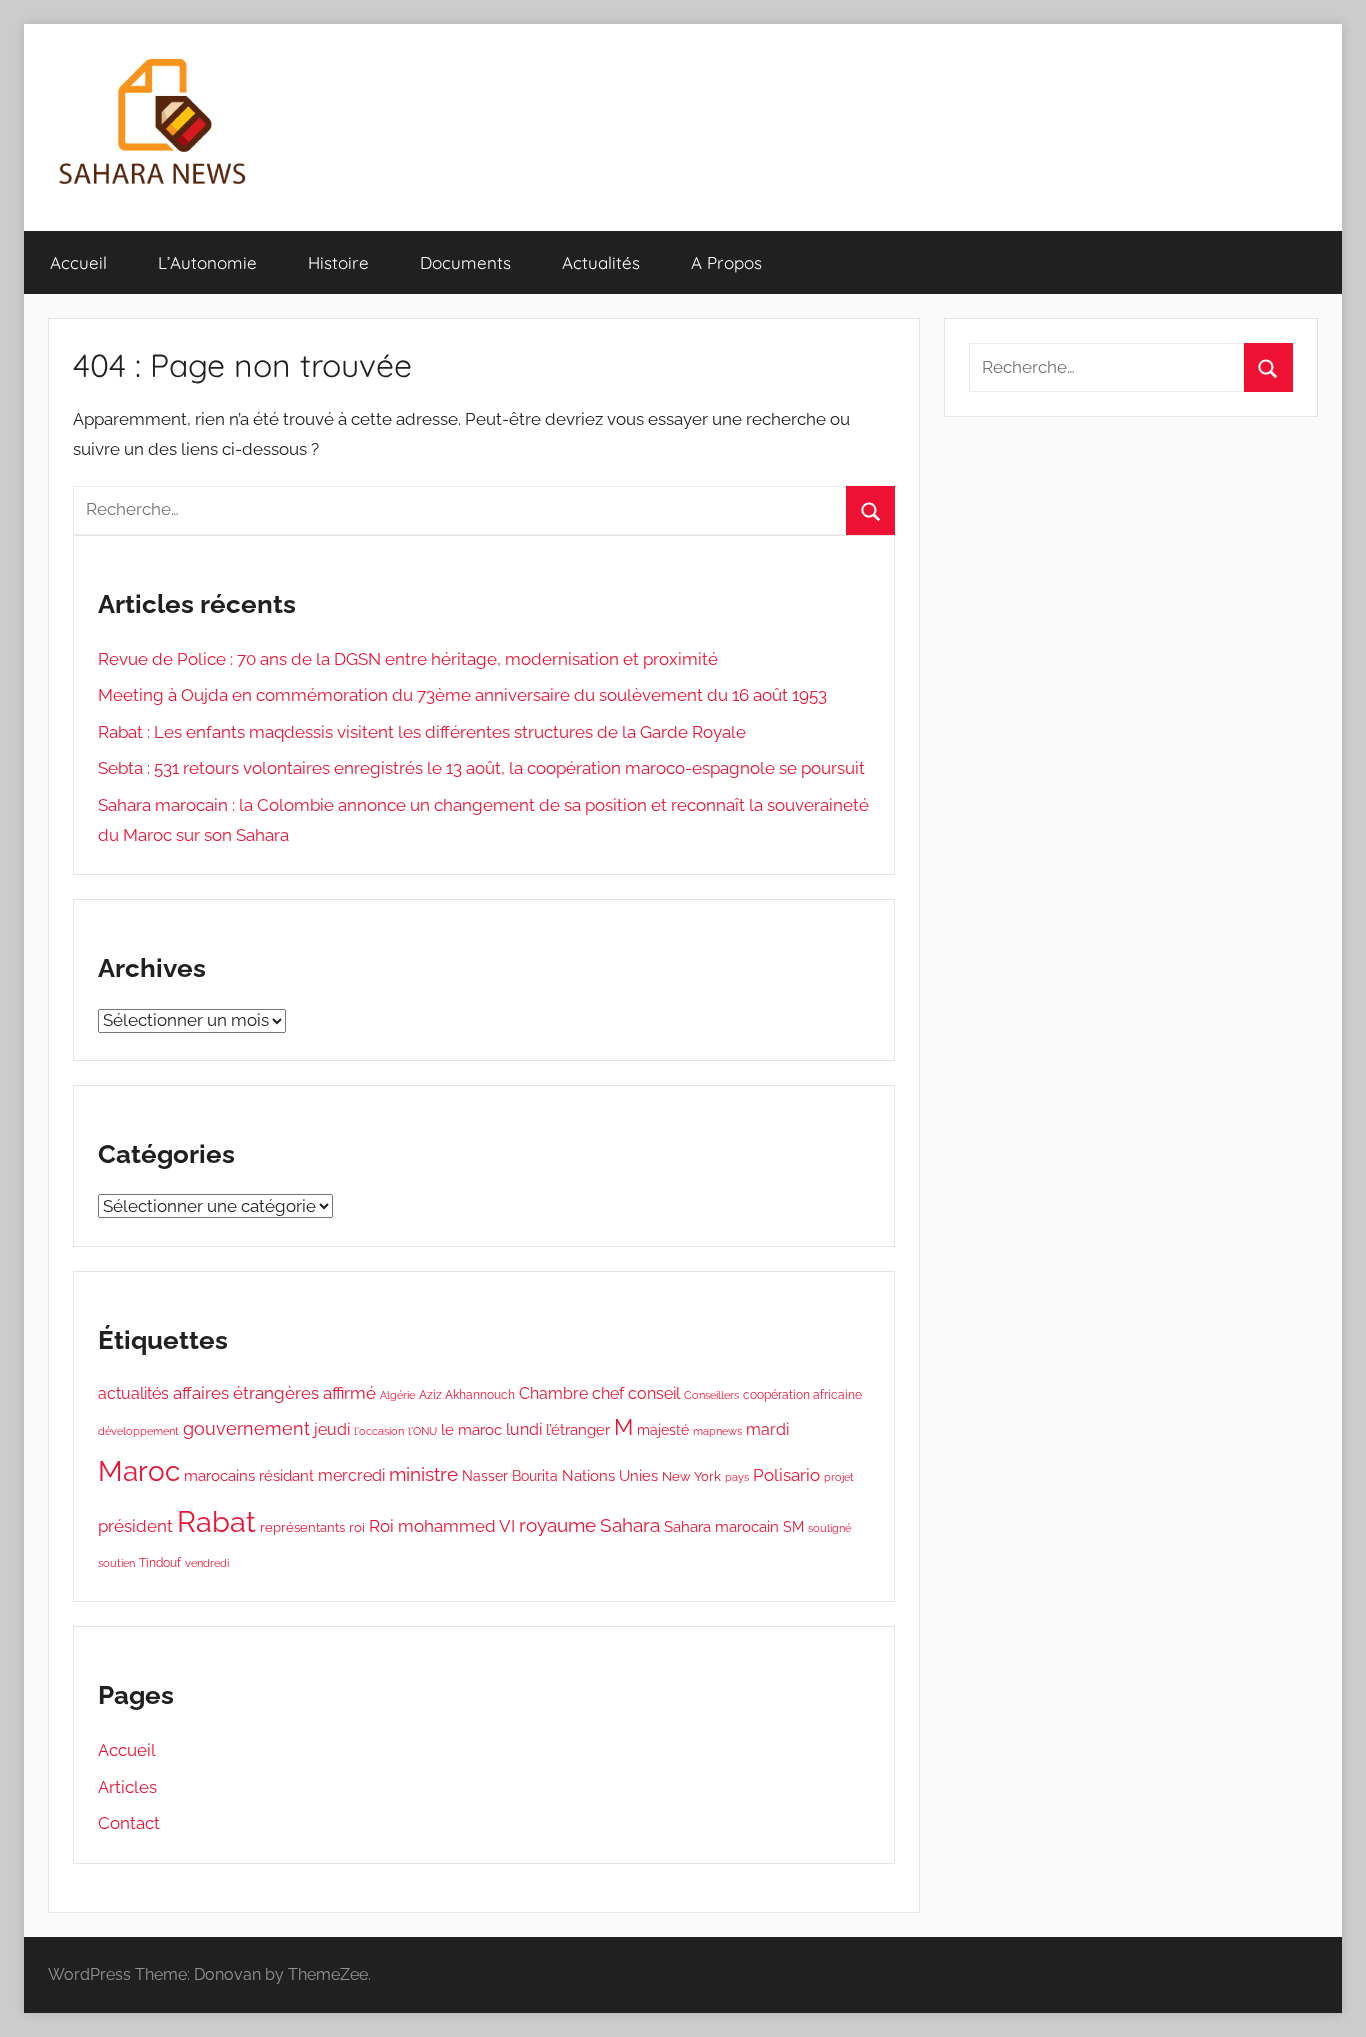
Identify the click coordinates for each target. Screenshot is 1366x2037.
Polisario (786, 1475)
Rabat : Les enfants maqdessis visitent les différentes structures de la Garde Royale (422, 732)
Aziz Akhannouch (467, 1395)
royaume (557, 1525)
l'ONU (422, 1431)
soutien (116, 1563)
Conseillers (711, 1395)
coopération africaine (802, 1394)
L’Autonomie (207, 262)
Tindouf (160, 1563)
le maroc (471, 1429)
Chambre (553, 1393)
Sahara (630, 1525)
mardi (767, 1429)
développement (138, 1431)
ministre (423, 1474)
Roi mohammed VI (442, 1526)
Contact (129, 1823)
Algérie (397, 1395)
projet (839, 1477)
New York (691, 1476)
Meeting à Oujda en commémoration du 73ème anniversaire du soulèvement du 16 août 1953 (462, 695)
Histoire (338, 262)
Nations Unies (610, 1475)
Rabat (216, 1521)
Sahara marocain (721, 1526)
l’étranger (578, 1430)
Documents (465, 262)
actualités (133, 1393)
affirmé (349, 1393)
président (135, 1526)
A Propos (726, 262)
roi (357, 1527)
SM (793, 1527)
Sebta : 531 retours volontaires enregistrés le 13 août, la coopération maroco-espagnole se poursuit (481, 768)
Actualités (601, 262)
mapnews (717, 1431)
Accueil (78, 262)
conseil (654, 1393)
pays (737, 1477)
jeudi (332, 1429)
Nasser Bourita (510, 1475)
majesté (663, 1429)
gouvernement (246, 1428)
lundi (524, 1429)
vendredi (207, 1563)
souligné (829, 1528)
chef (608, 1393)
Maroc (139, 1471)
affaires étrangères (246, 1393)
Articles (127, 1787)
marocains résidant (249, 1476)
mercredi (351, 1475)
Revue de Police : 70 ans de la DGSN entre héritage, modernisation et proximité (408, 659)
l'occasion (379, 1431)
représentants (302, 1527)
